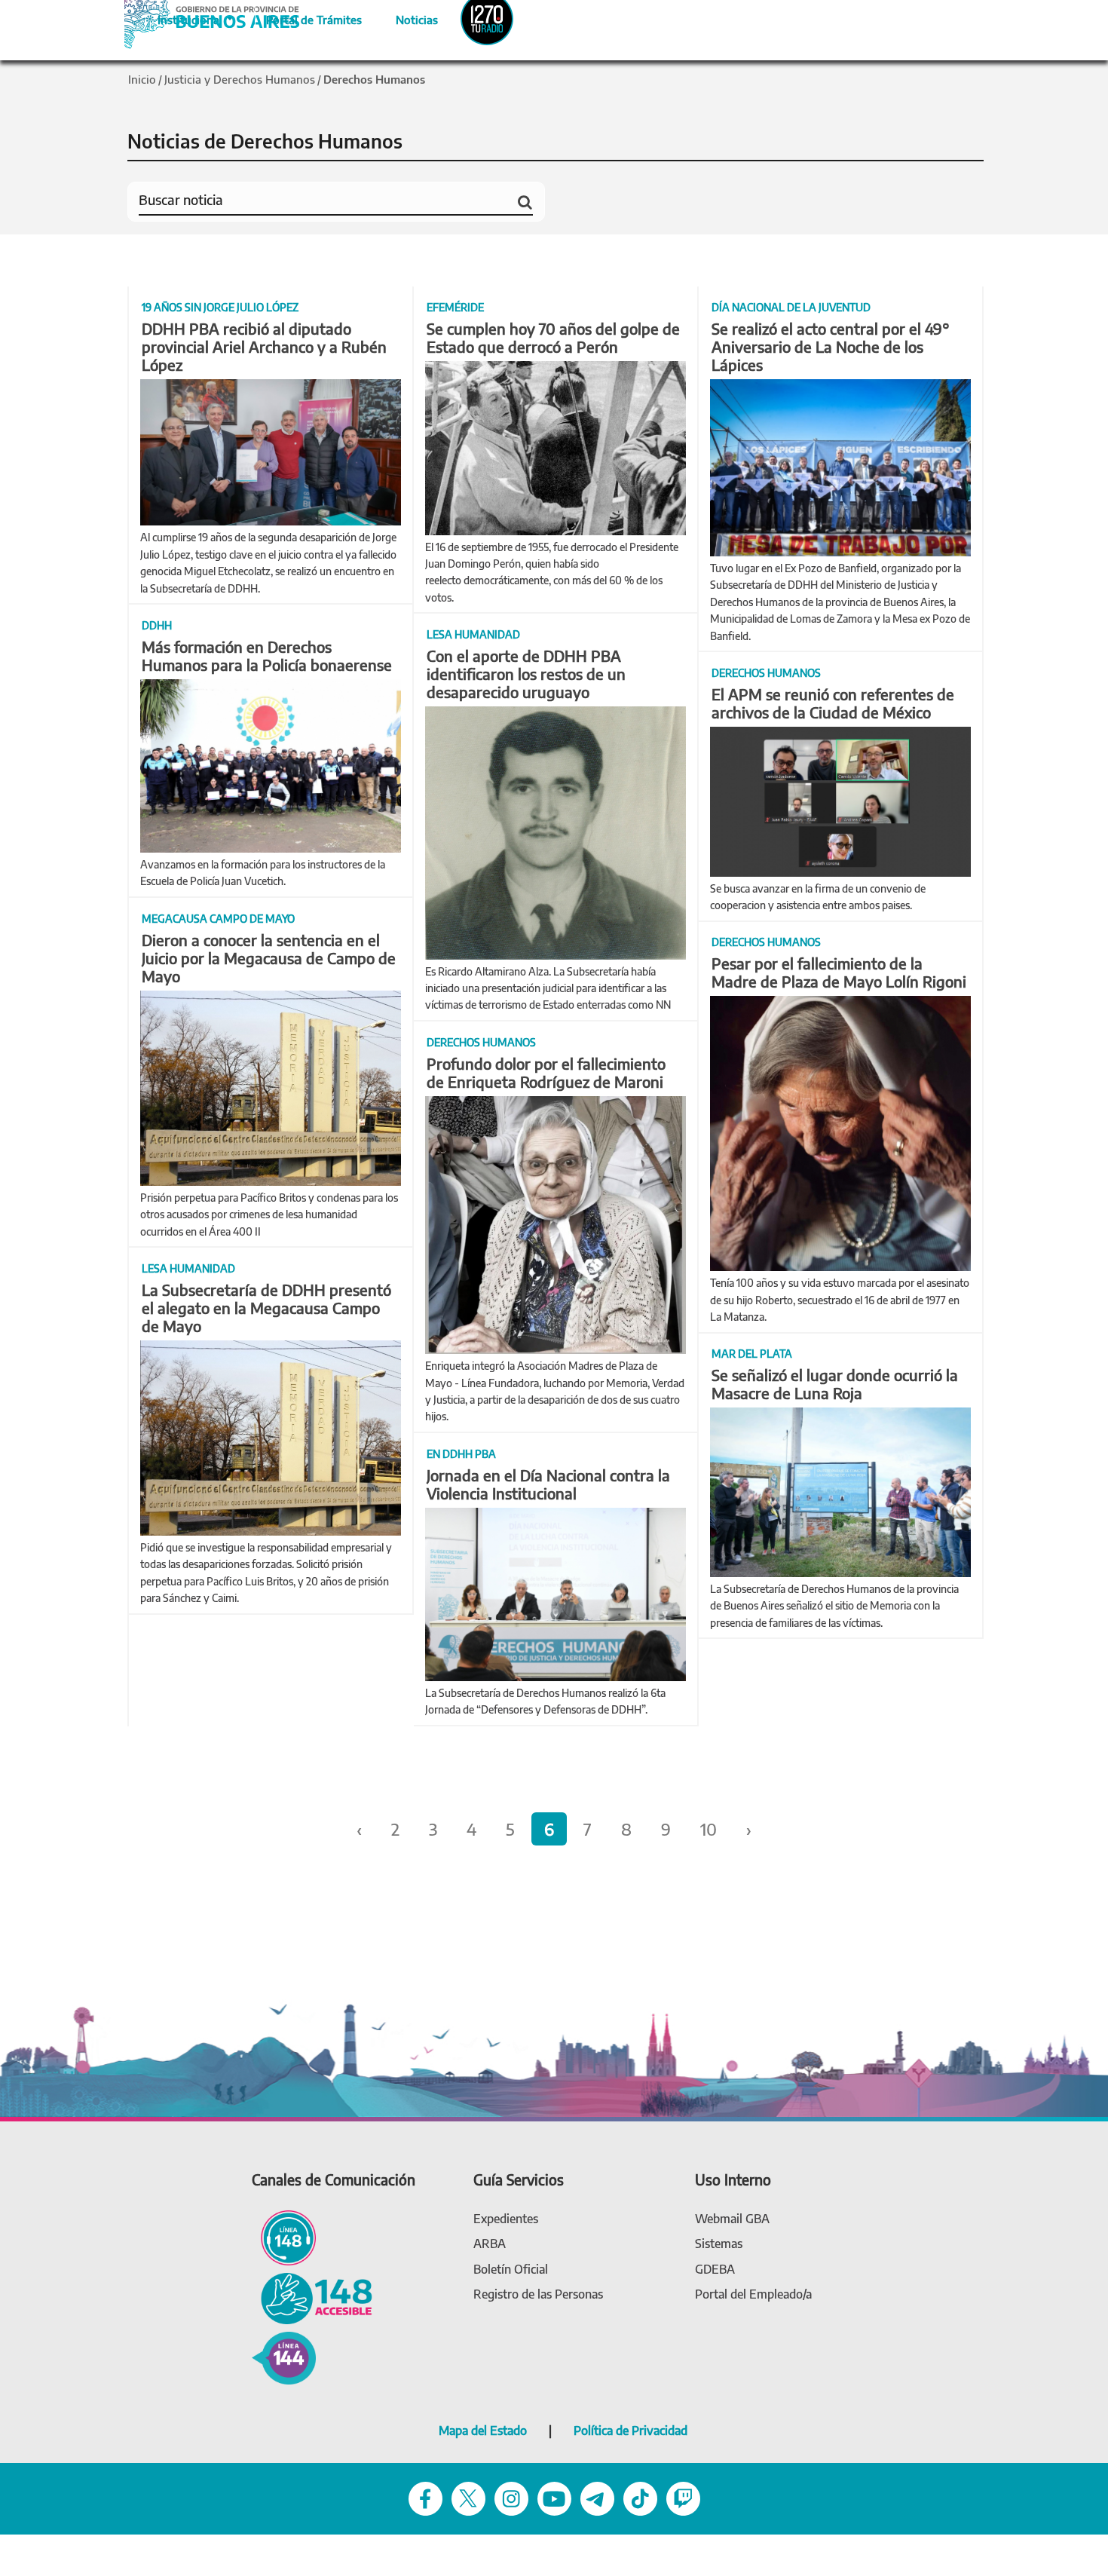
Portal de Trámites (306, 17)
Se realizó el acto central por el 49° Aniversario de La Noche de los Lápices (831, 346)
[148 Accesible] (312, 2297)
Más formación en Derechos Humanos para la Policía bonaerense (267, 655)
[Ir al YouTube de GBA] (554, 2497)
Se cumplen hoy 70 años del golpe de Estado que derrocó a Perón (553, 337)
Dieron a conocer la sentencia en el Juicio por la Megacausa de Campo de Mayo (269, 958)
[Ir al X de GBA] (468, 2497)
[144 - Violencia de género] (284, 2357)
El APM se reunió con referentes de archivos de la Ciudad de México (833, 703)
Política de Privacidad (631, 2431)
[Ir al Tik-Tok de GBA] (640, 2497)
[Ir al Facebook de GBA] (425, 2497)
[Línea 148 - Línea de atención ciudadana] (284, 2236)
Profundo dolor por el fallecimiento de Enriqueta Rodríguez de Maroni (546, 1072)
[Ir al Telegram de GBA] (597, 2497)
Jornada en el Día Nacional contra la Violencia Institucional (548, 1484)
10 (709, 1829)
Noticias (404, 17)
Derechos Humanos (374, 79)
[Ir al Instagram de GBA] (511, 2497)
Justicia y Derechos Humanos (240, 79)
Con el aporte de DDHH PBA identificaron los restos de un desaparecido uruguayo (526, 674)
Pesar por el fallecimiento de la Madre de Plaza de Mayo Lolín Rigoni (839, 972)
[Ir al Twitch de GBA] (683, 2497)
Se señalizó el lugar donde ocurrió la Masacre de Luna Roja (835, 1384)
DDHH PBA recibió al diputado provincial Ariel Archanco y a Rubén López (264, 346)
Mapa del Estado (483, 2431)
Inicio (142, 79)
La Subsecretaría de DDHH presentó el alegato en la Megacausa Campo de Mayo (266, 1308)
